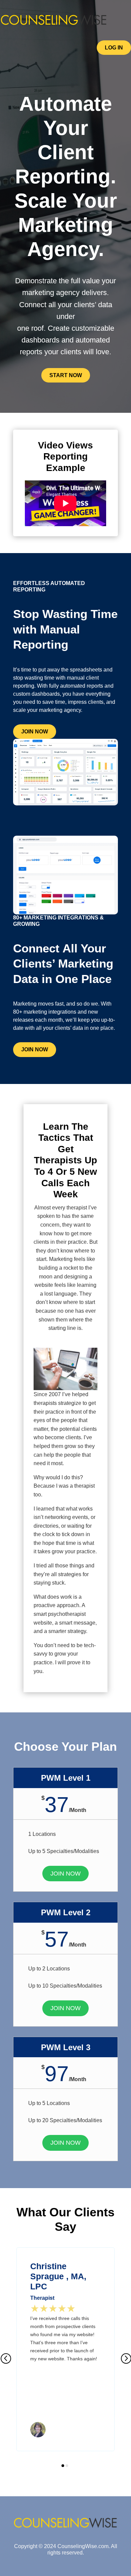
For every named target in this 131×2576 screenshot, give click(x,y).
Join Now (35, 732)
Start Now (66, 375)
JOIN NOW (65, 1874)
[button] (6, 2359)
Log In (114, 48)
